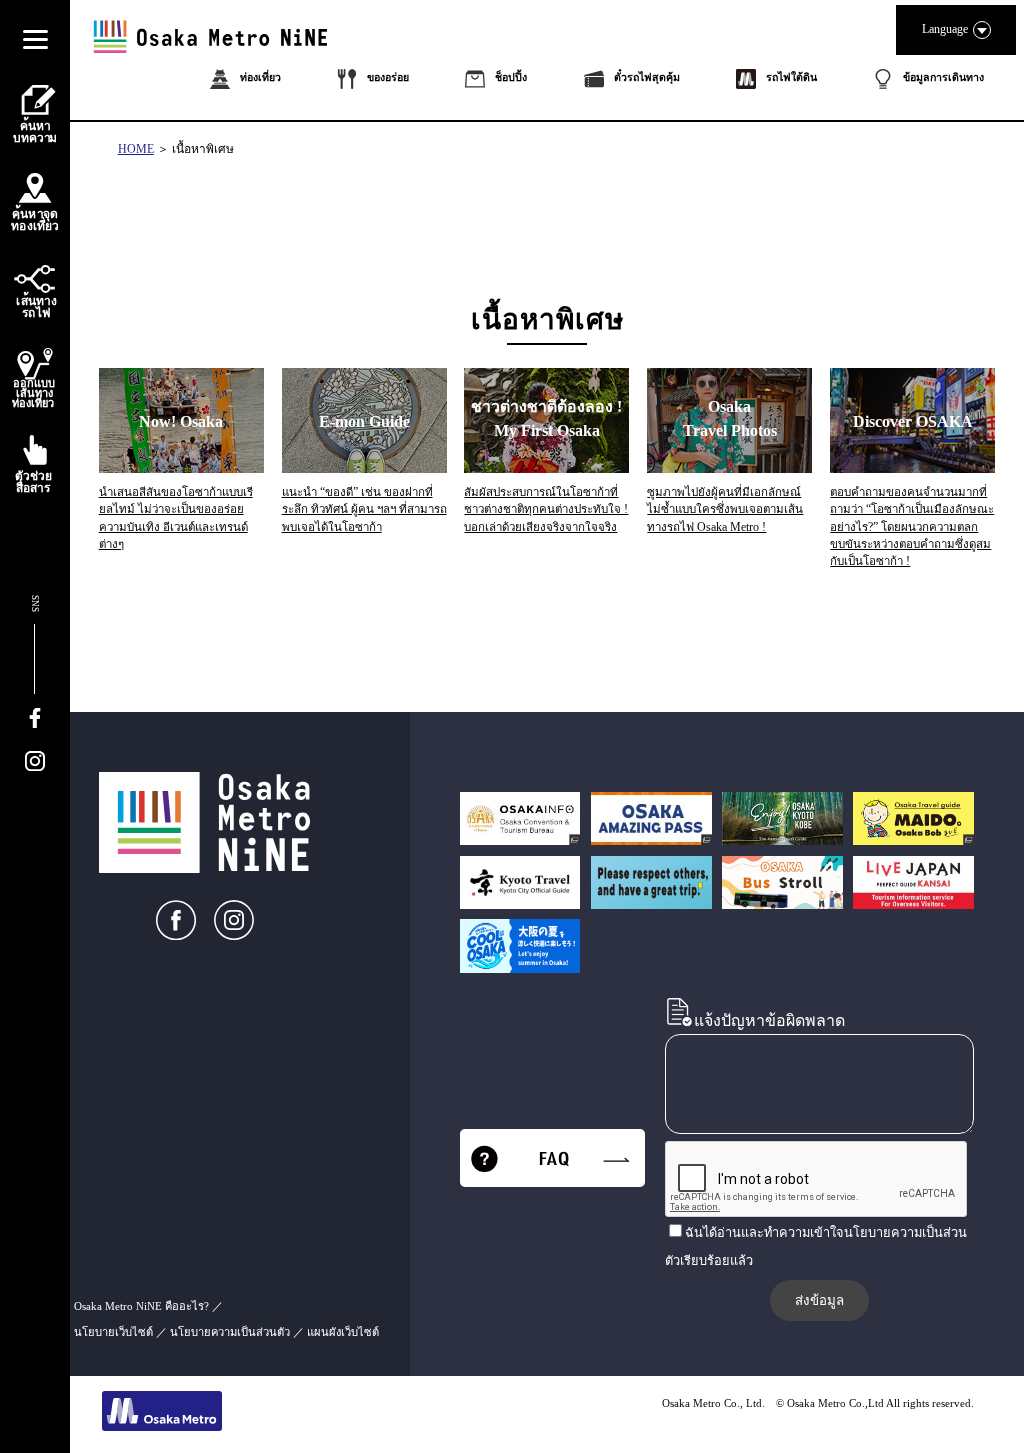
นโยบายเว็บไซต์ (113, 1332)
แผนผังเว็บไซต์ (343, 1332)
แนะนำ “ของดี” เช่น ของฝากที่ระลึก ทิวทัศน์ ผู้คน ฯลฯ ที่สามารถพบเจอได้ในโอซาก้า (364, 509)
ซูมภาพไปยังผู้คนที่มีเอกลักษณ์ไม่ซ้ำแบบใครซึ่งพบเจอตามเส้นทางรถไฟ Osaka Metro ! (725, 509)
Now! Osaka (181, 421)
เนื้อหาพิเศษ (203, 149)
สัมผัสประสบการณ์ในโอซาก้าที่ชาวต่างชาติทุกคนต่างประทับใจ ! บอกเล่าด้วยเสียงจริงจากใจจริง (546, 509)
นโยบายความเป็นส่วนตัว (230, 1332)
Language (945, 29)
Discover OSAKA (913, 421)
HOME (136, 149)
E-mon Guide (364, 421)
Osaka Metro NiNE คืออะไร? (141, 1306)
